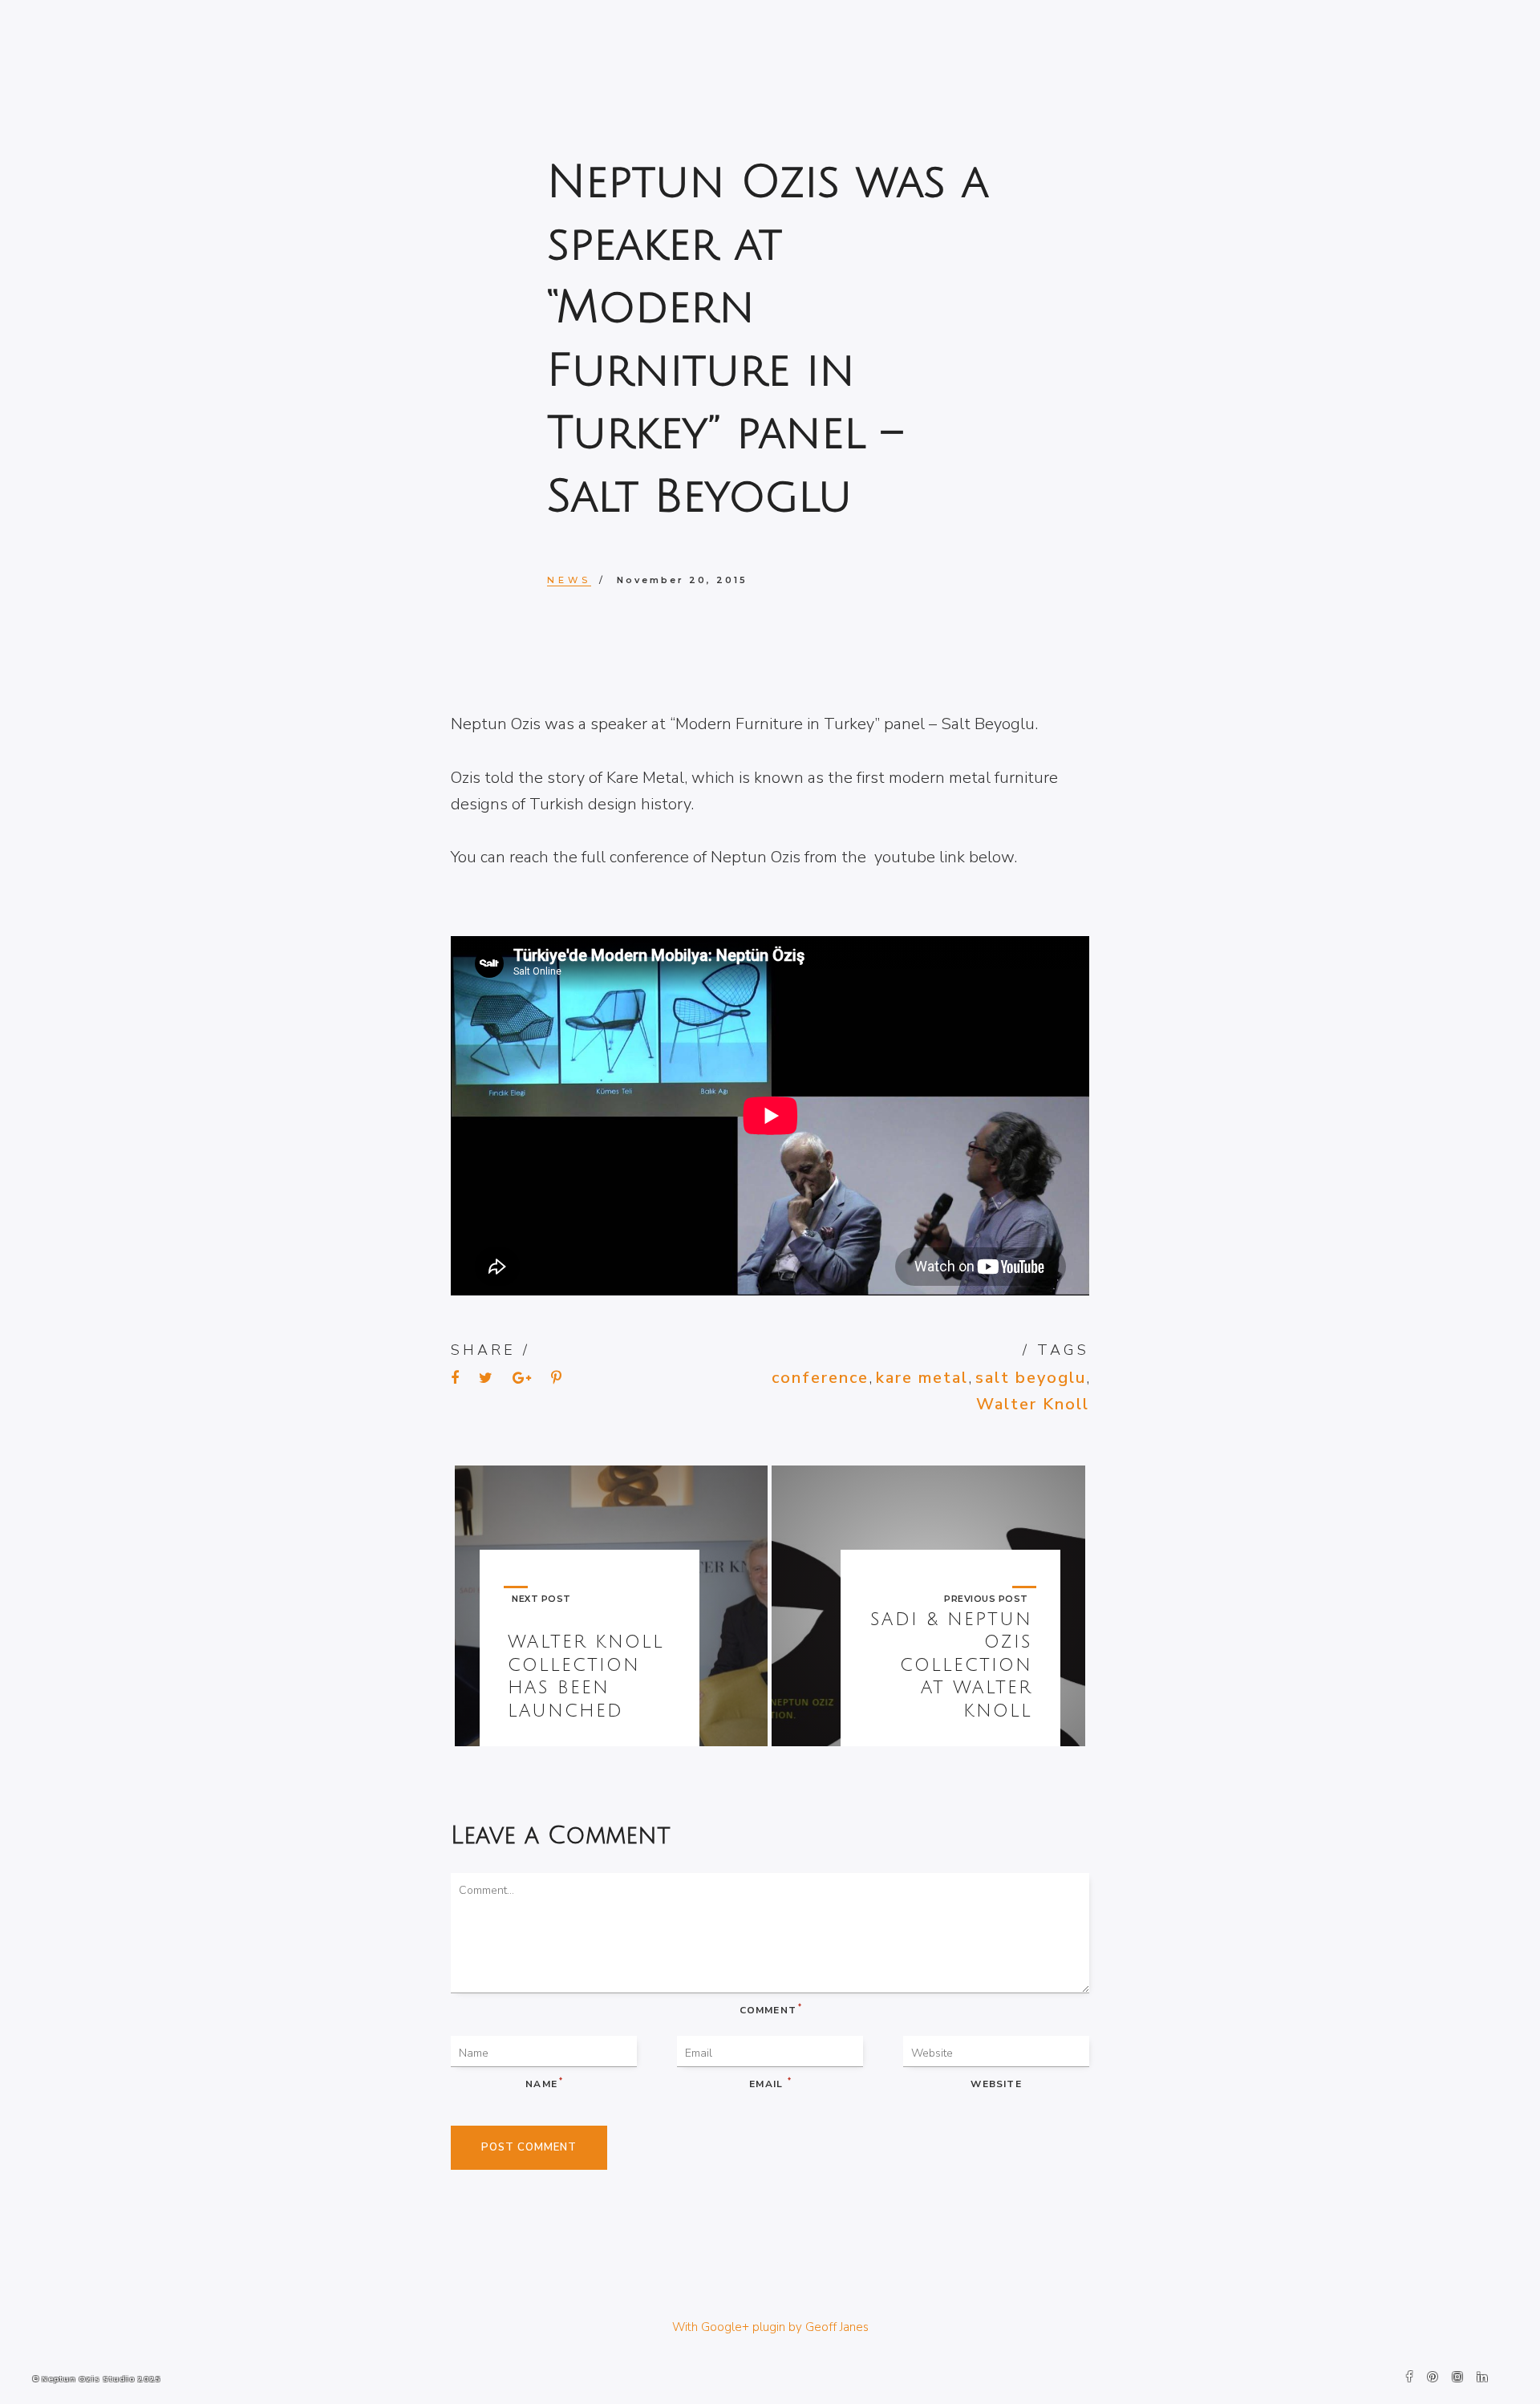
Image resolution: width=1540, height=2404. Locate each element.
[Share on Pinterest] (556, 1378)
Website (996, 2084)
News (569, 580)
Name (543, 2083)
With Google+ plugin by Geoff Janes (770, 2327)
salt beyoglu (1031, 1378)
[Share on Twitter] (486, 1378)
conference (820, 1378)
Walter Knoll (1033, 1404)
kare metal (922, 1378)
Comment (770, 2009)
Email (770, 2083)
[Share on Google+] (522, 1378)
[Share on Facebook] (455, 1378)
